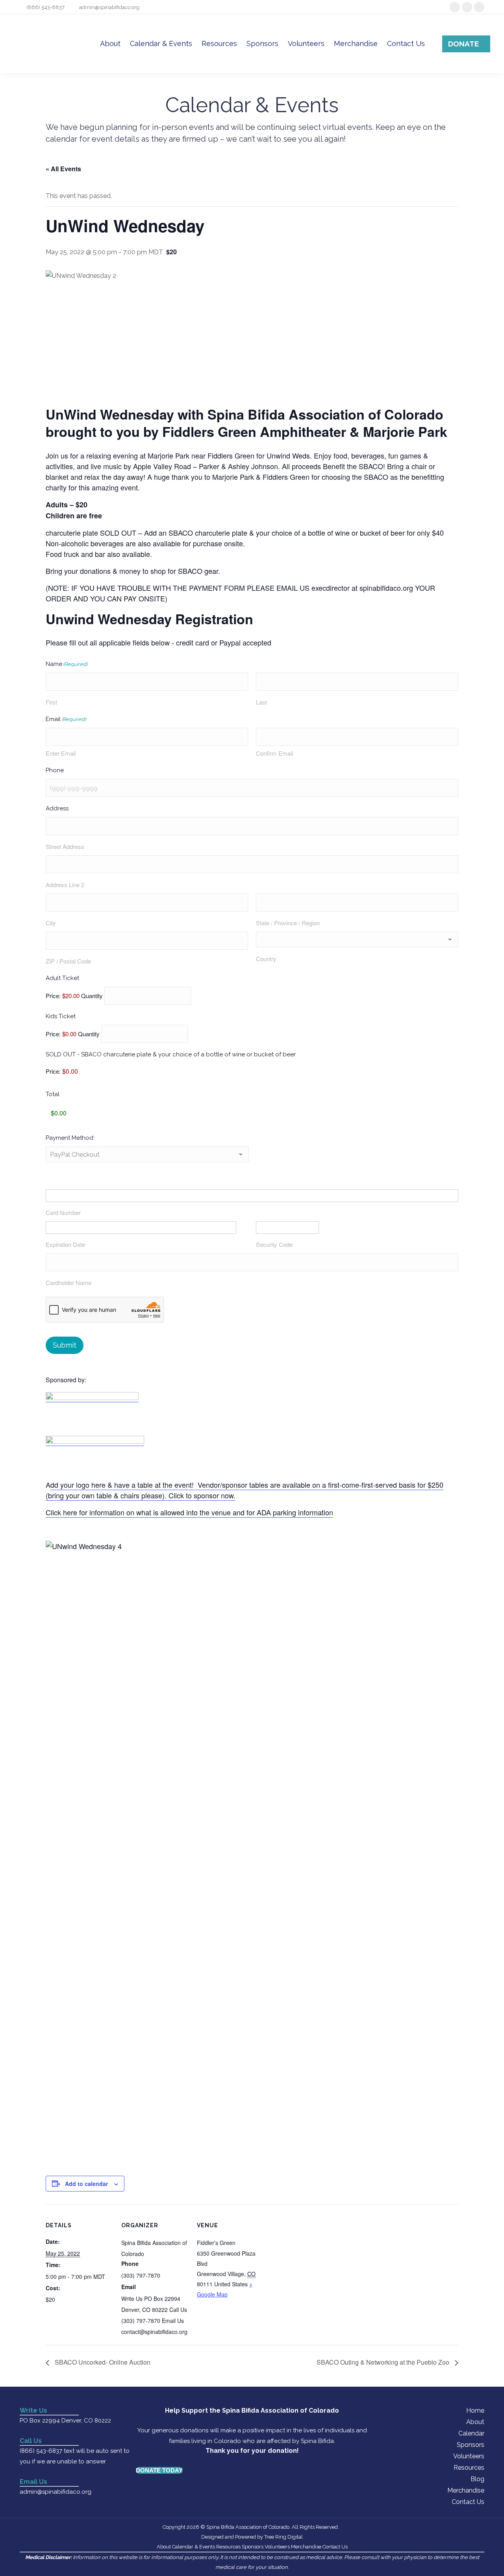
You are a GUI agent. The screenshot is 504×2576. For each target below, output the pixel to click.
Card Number (63, 1212)
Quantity (92, 996)
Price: (53, 1071)
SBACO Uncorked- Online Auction (102, 2362)
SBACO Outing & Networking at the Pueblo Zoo (384, 2362)
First (51, 702)
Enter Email (61, 753)
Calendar (471, 2433)
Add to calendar (86, 2184)
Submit (65, 1345)
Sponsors (471, 2445)
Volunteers (469, 2456)
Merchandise (466, 2490)
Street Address (65, 846)
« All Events (63, 169)
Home (475, 2410)
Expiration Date (65, 1244)
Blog (477, 2479)
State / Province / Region (288, 923)
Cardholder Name (69, 1282)
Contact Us (468, 2502)
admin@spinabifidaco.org (109, 7)
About (475, 2422)
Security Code (274, 1244)
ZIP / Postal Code (68, 961)
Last (261, 702)
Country (266, 959)
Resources (469, 2468)
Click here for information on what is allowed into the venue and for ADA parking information (189, 1512)
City (51, 923)
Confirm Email (274, 753)
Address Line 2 (65, 885)
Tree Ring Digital (283, 2537)
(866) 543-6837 (45, 7)
